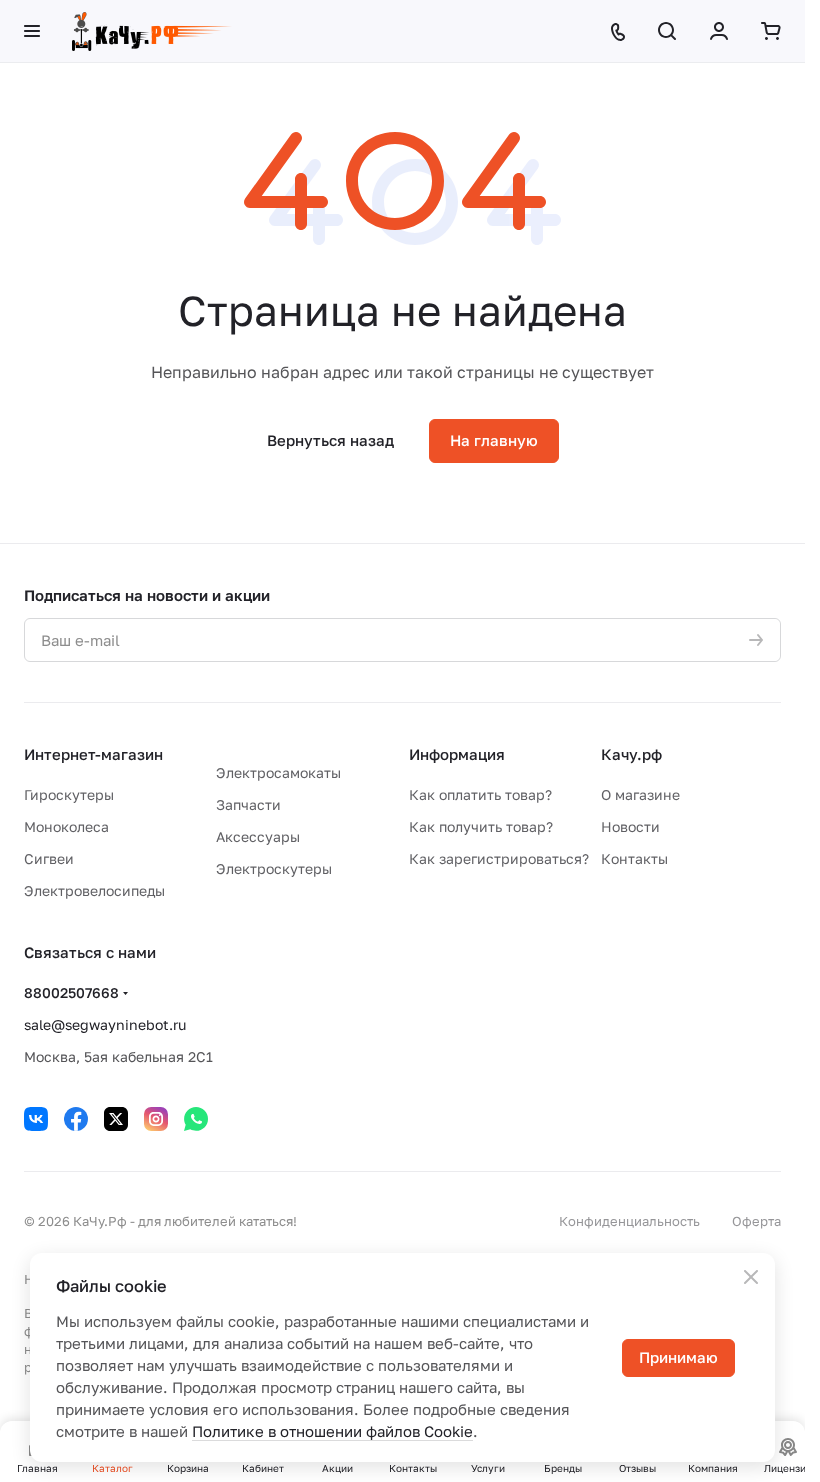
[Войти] (719, 31)
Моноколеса (66, 826)
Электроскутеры (274, 868)
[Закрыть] (751, 1277)
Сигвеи (49, 858)
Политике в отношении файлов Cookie (332, 1431)
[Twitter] (116, 1119)
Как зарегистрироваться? (499, 858)
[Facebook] (76, 1119)
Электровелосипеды (94, 890)
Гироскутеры (69, 794)
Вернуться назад (330, 440)
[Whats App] (196, 1119)
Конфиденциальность (629, 1221)
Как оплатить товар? (480, 794)
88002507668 (71, 992)
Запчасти (248, 804)
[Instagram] (156, 1119)
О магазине (640, 794)
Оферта (756, 1221)
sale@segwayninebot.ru (105, 1024)
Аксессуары (258, 836)
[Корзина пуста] (771, 31)
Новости (630, 826)
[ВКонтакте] (36, 1119)
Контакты (634, 858)
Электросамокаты (278, 772)
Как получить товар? (481, 826)
